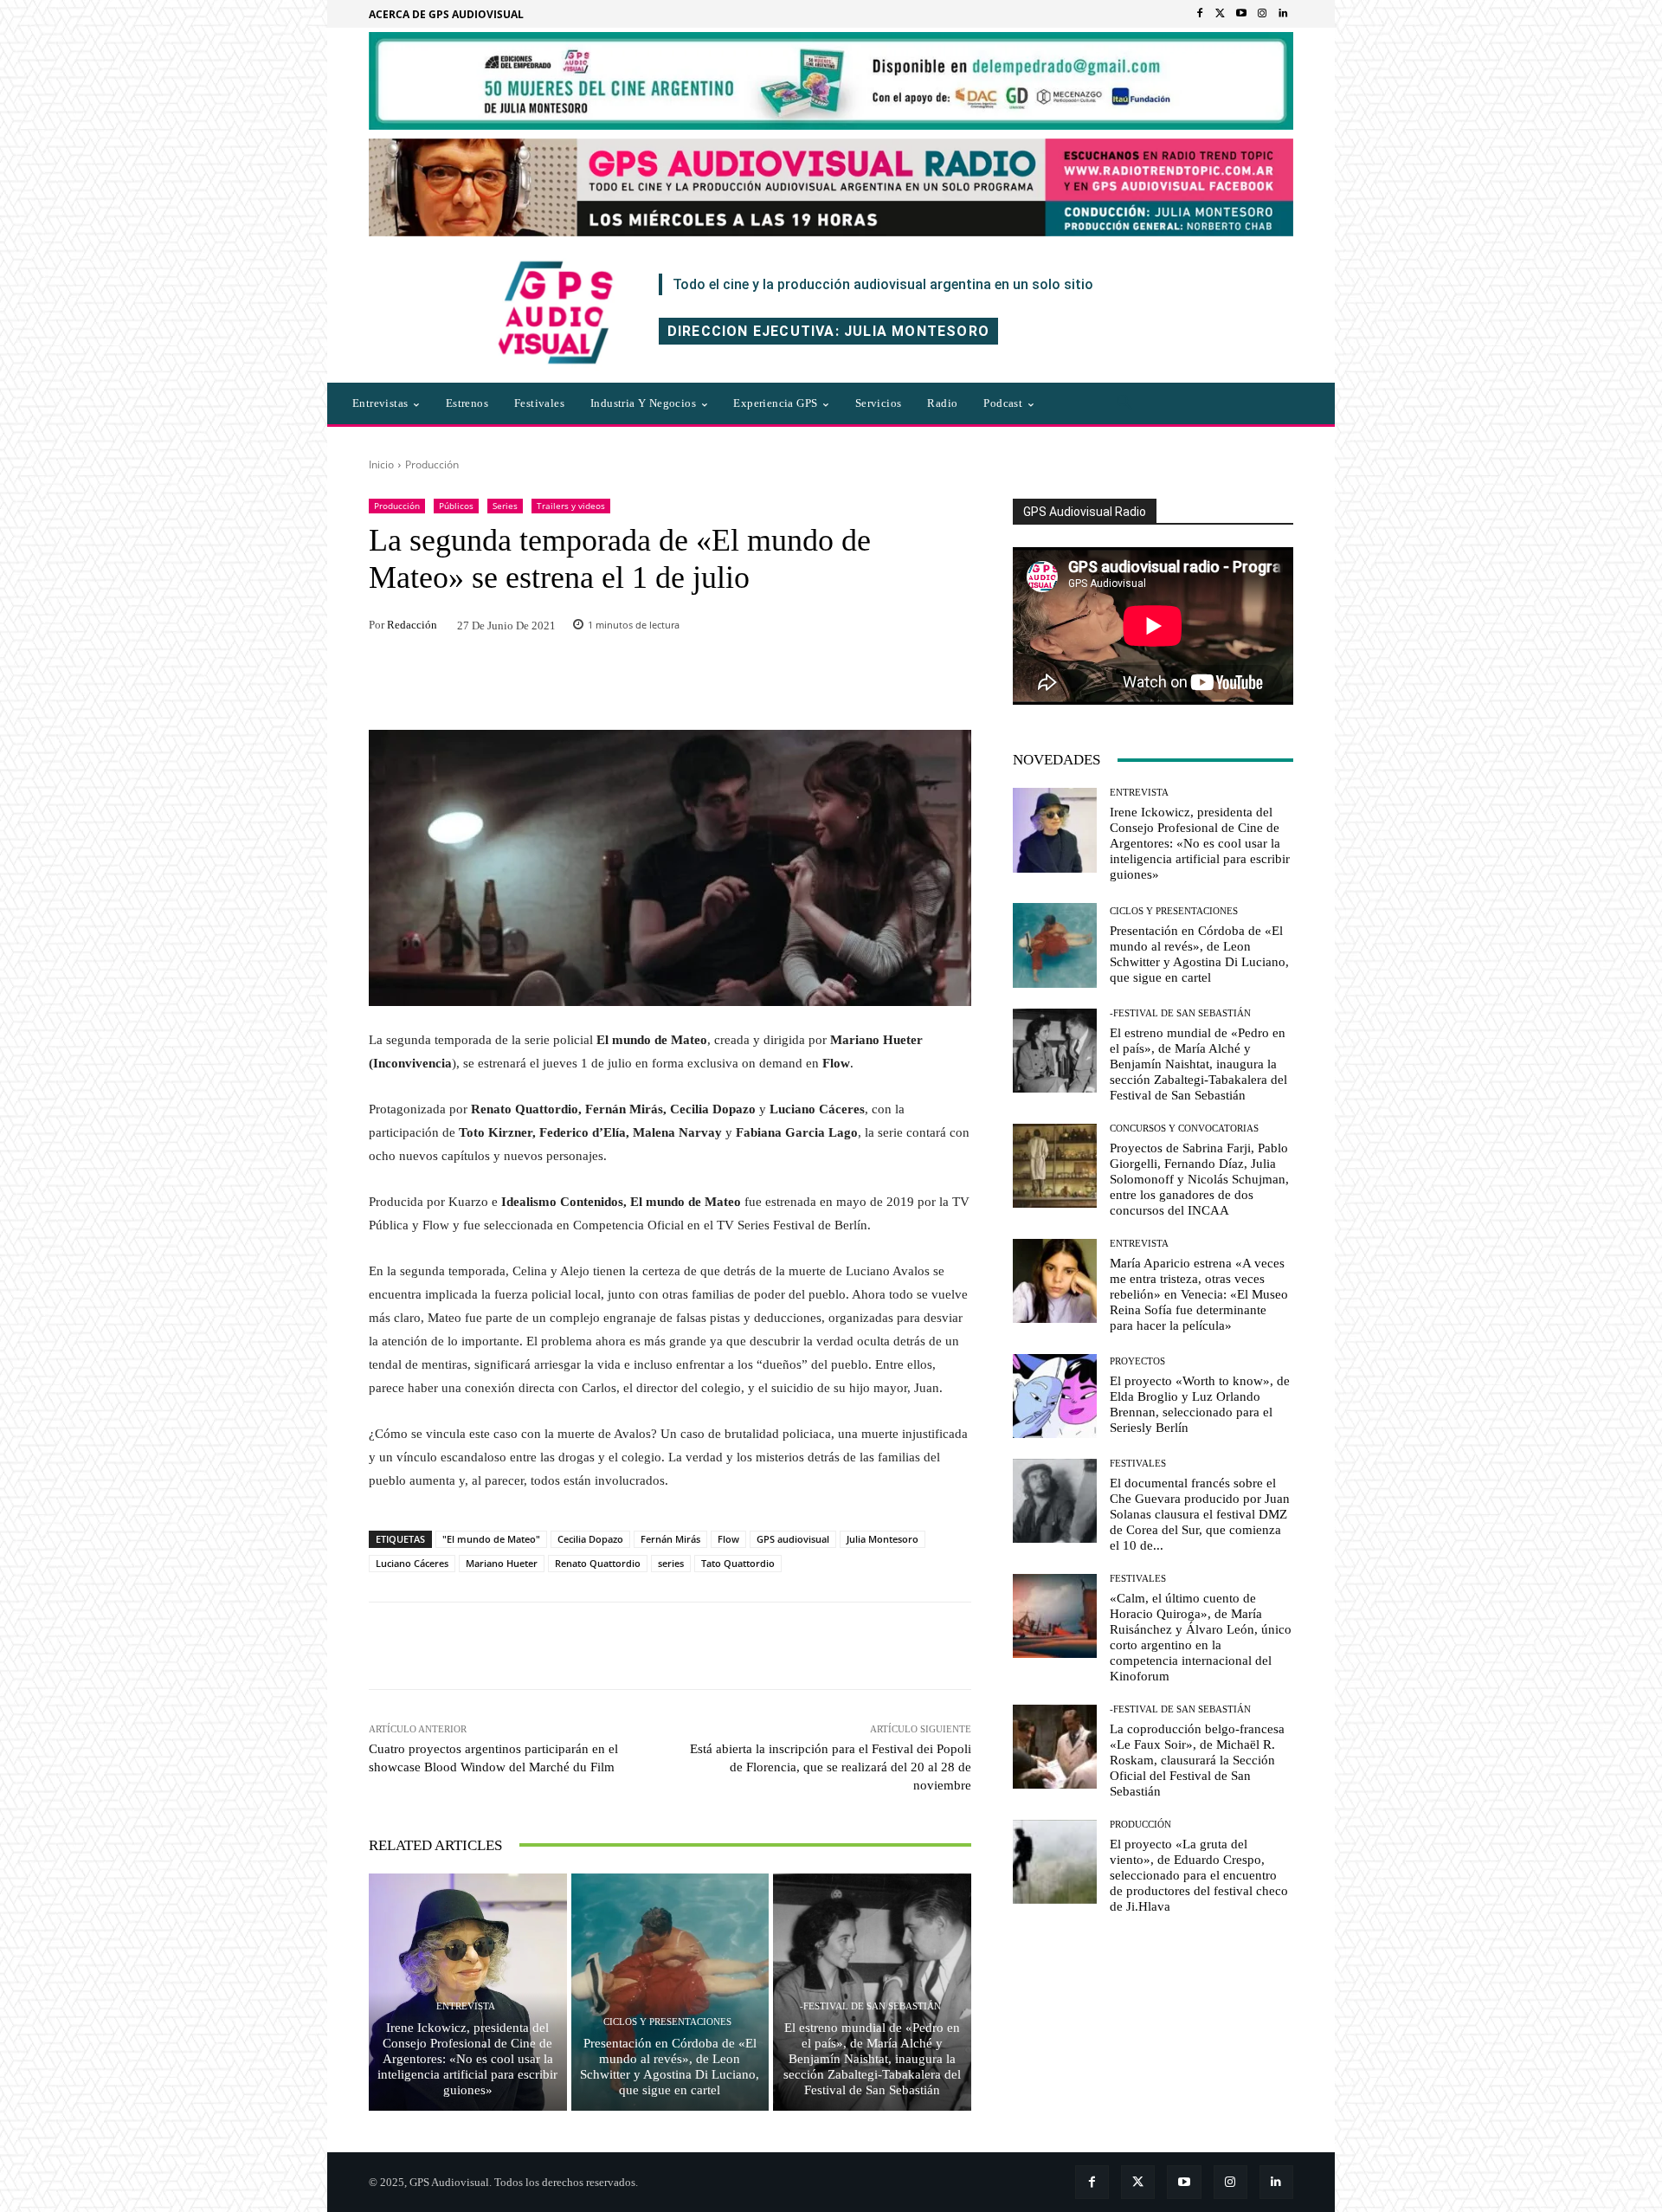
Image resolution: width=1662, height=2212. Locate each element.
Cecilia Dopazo (590, 1539)
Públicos (456, 506)
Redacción (412, 625)
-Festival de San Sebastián (870, 2006)
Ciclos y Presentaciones (667, 2022)
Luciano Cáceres (412, 1563)
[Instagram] (1262, 14)
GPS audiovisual (793, 1539)
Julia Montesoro (883, 1539)
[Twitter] (1221, 14)
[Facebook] (1200, 14)
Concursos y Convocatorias (1184, 1129)
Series (505, 506)
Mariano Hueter (502, 1563)
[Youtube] (1241, 14)
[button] (1124, 403)
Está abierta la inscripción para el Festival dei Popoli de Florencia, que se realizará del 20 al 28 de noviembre (831, 1767)
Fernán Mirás (670, 1539)
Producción (432, 464)
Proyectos (1137, 1361)
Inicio (381, 464)
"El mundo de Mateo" (491, 1539)
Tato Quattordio (738, 1563)
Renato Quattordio (598, 1563)
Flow (728, 1539)
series (671, 1563)
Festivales (1138, 1464)
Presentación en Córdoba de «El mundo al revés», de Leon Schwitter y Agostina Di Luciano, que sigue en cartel (670, 2067)
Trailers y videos (571, 506)
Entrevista (466, 2006)
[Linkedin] (1283, 14)
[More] (905, 1646)
